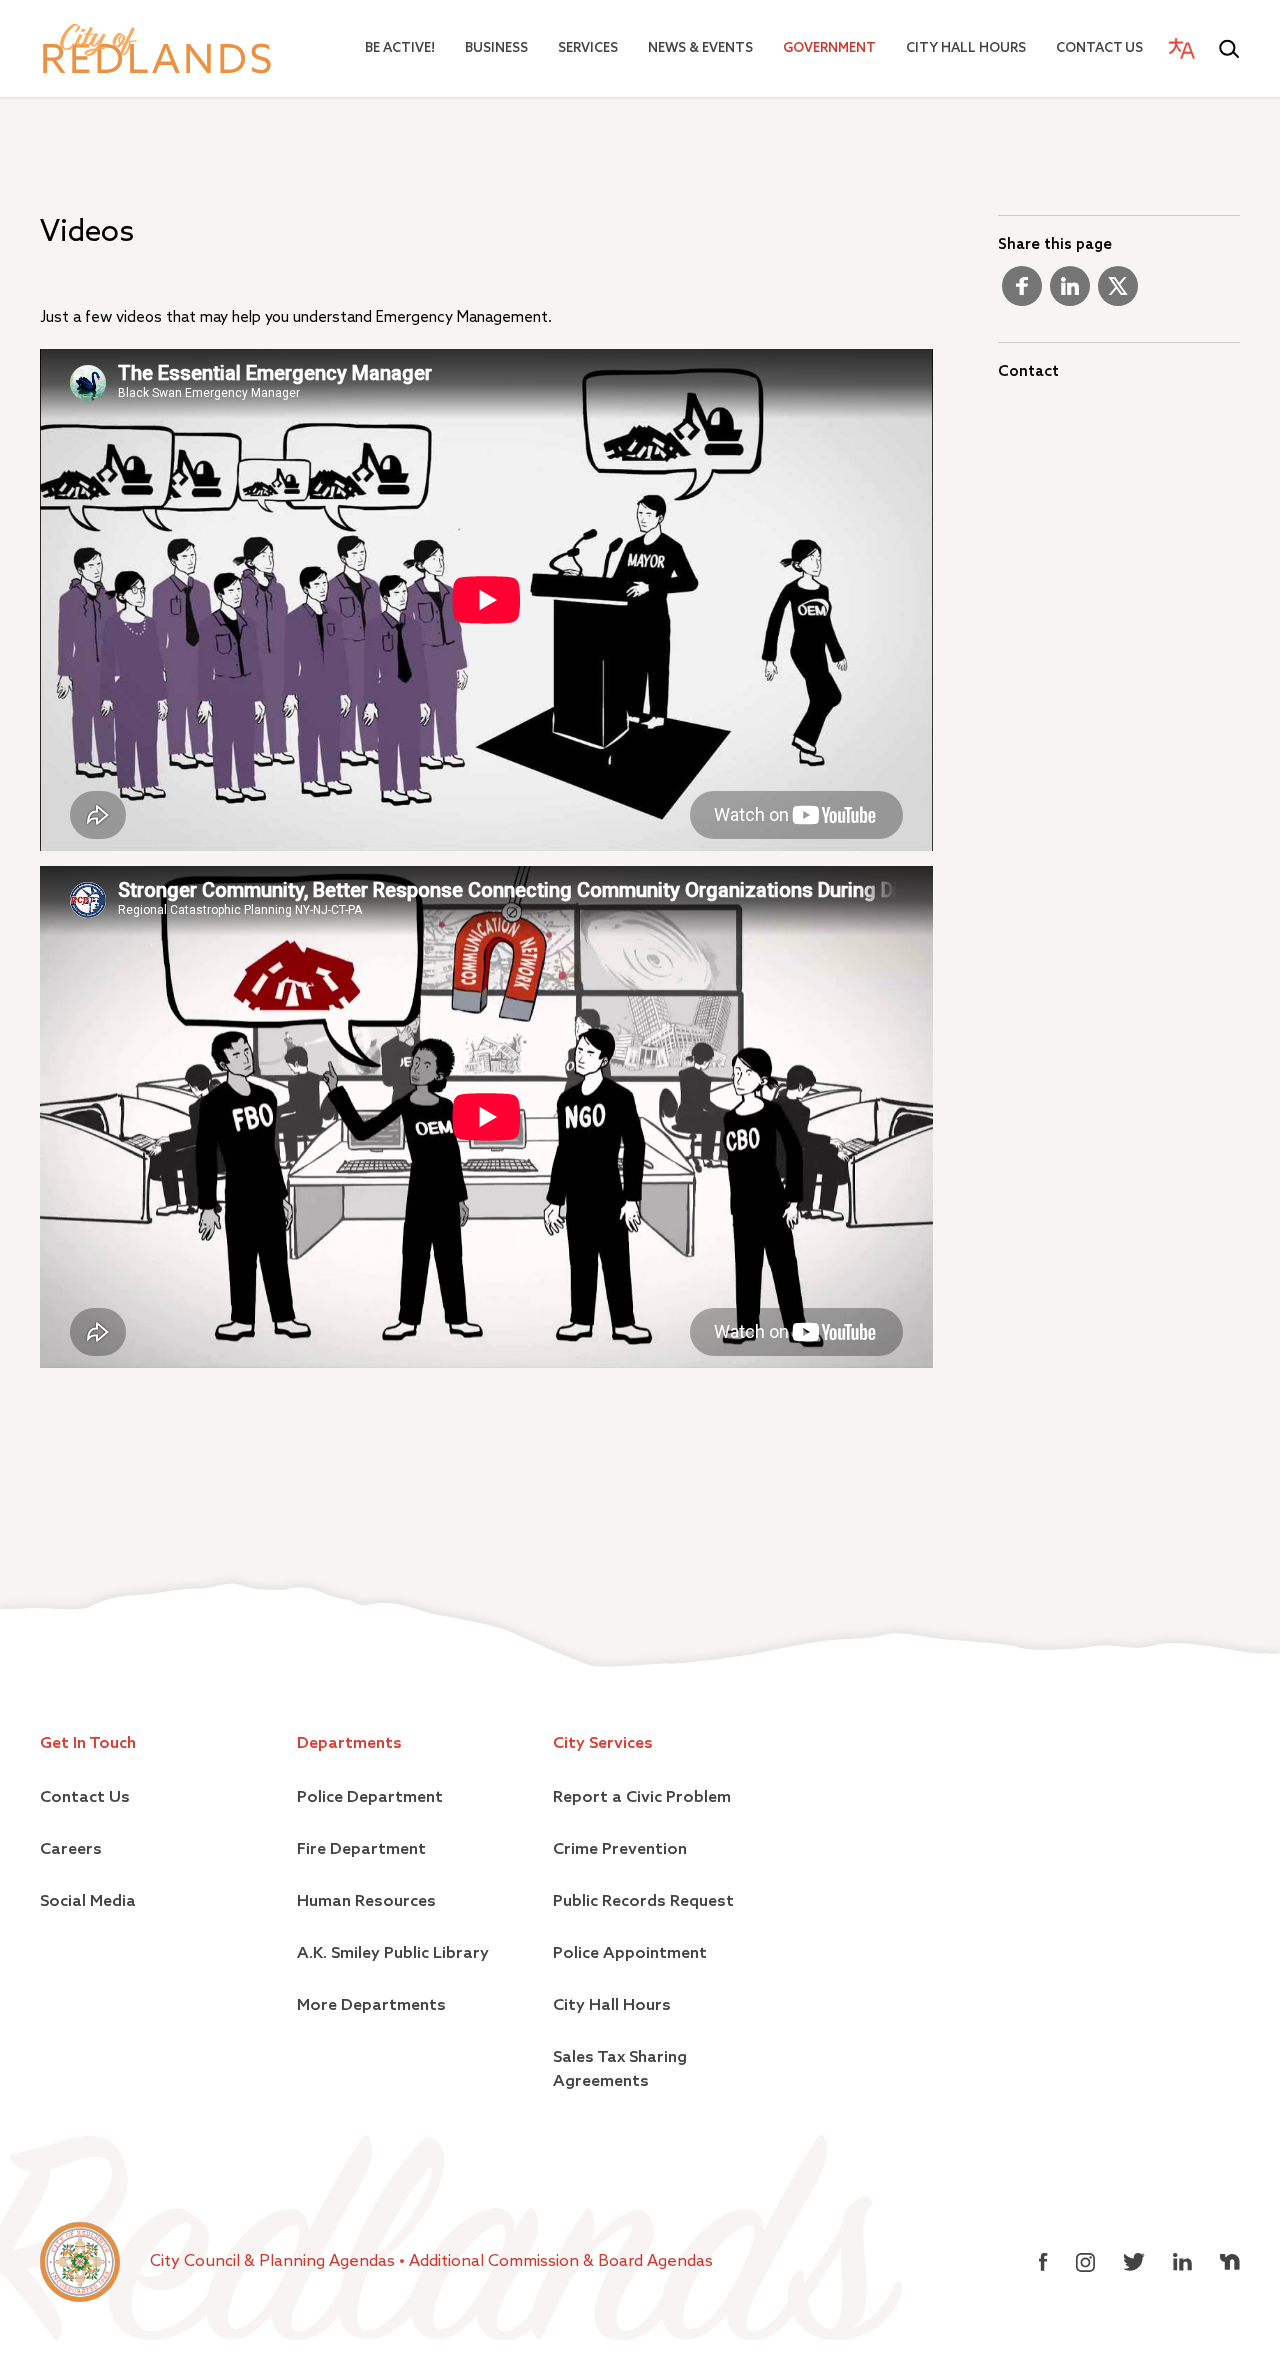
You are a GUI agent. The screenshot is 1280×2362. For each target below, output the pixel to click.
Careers (71, 1850)
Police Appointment (630, 1954)
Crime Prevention (620, 1850)
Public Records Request (643, 1902)
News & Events (700, 48)
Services (588, 48)
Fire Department (361, 1850)
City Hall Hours (966, 48)
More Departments (371, 2006)
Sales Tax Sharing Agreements (620, 2070)
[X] (1118, 294)
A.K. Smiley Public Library (393, 1954)
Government (829, 48)
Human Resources (366, 1902)
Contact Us (1099, 48)
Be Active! (400, 48)
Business (496, 48)
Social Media (88, 1902)
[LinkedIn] (1070, 294)
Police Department (370, 1798)
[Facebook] (1022, 294)
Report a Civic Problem (642, 1798)
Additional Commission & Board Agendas (561, 2262)
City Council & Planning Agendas (274, 2262)
